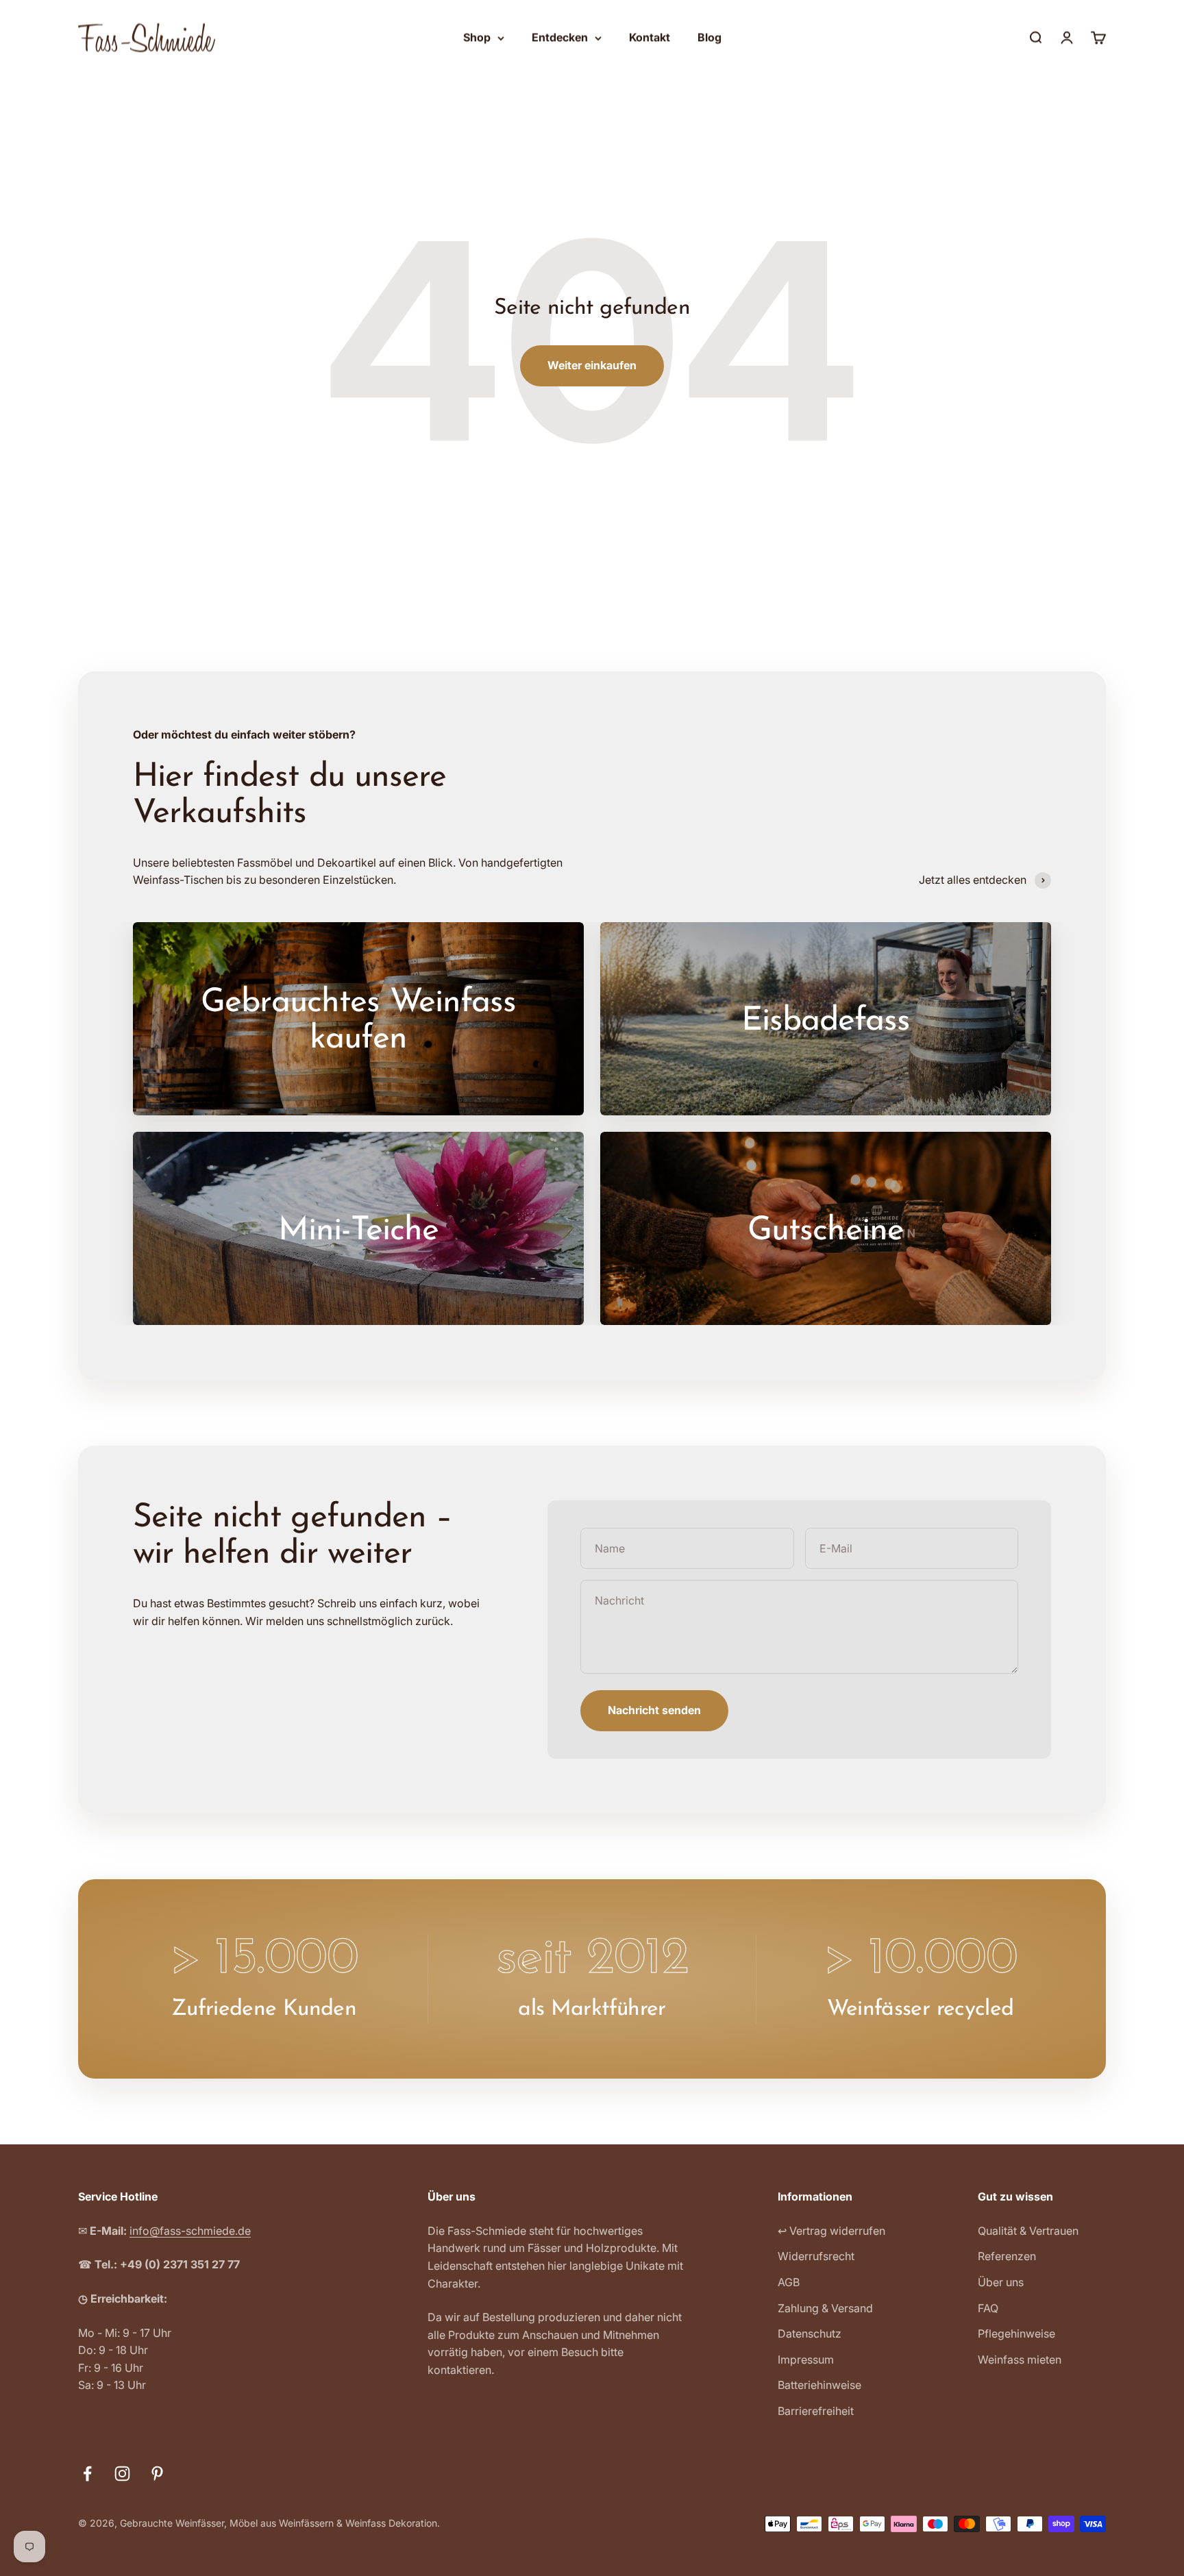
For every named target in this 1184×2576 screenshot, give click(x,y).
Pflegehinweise (1016, 2333)
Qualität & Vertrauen (1028, 2231)
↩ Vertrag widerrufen (831, 2231)
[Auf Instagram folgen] (122, 2474)
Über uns (1001, 2282)
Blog (710, 37)
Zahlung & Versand (825, 2308)
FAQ (988, 2308)
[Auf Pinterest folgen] (157, 2474)
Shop (477, 37)
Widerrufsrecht (816, 2256)
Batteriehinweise (819, 2385)
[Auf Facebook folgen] (87, 2474)
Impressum (806, 2360)
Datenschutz (810, 2333)
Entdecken (560, 37)
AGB (789, 2282)
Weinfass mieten (1020, 2360)
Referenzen (1007, 2256)
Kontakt (650, 37)
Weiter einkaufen (592, 365)
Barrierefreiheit (816, 2411)
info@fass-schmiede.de (190, 2231)
